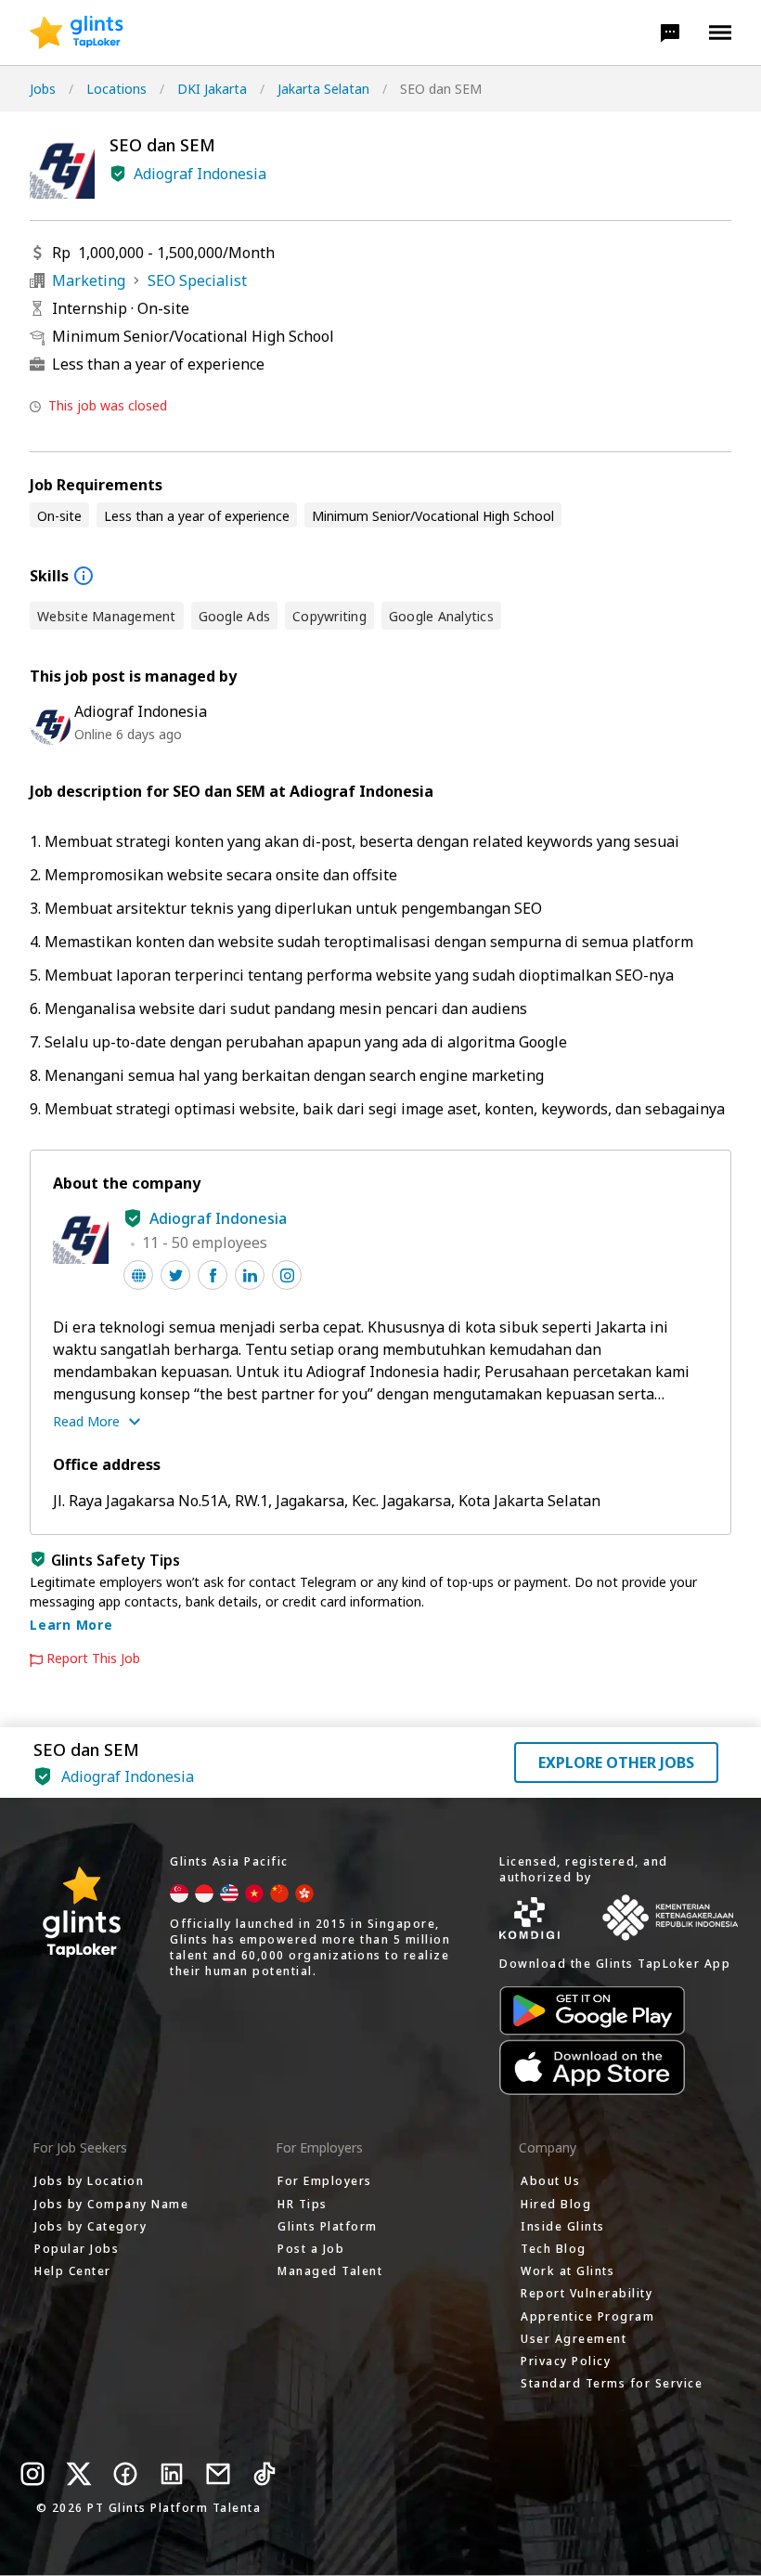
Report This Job (93, 1659)
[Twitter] (79, 2474)
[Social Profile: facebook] (213, 1275)
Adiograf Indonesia (200, 174)
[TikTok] (264, 2474)
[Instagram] (32, 2474)
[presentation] (77, 33)
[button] (670, 33)
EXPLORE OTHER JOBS (616, 1763)
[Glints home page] (77, 33)
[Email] (218, 2474)
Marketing (89, 280)
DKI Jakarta (212, 89)
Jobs (43, 89)
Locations (116, 89)
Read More (86, 1421)
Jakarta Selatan (323, 89)
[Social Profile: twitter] (175, 1275)
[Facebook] (125, 2474)
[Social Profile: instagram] (287, 1275)
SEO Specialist (197, 280)
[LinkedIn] (172, 2474)
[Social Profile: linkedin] (250, 1275)
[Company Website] (138, 1275)
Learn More (71, 1625)
